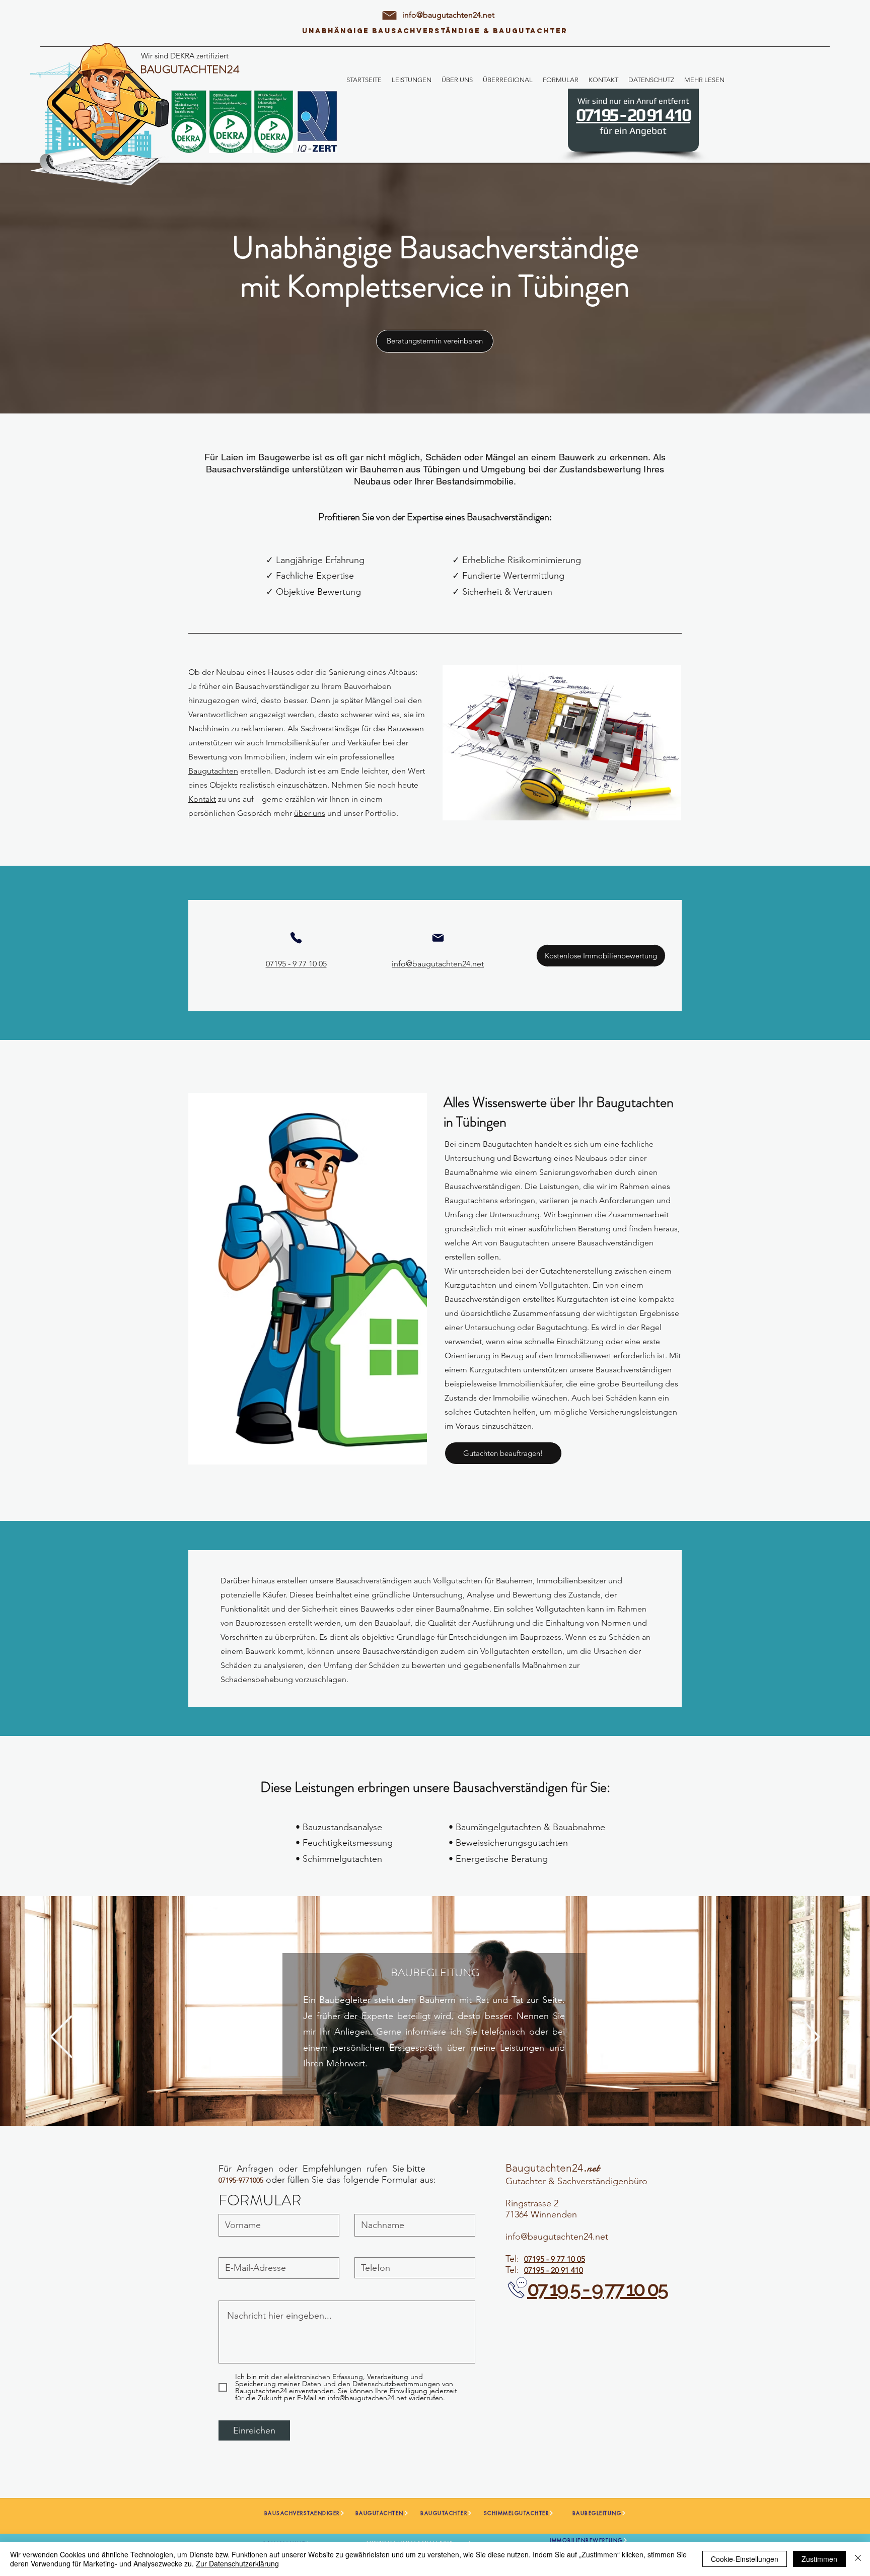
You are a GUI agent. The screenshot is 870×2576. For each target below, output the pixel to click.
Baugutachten (213, 771)
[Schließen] (858, 2559)
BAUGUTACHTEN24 (190, 69)
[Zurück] (61, 2037)
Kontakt (202, 799)
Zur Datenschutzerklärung (237, 2563)
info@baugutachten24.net (448, 15)
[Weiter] (809, 2037)
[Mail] (438, 938)
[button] (412, 80)
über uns (310, 813)
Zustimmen (819, 2559)
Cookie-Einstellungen (745, 2559)
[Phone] (296, 938)
